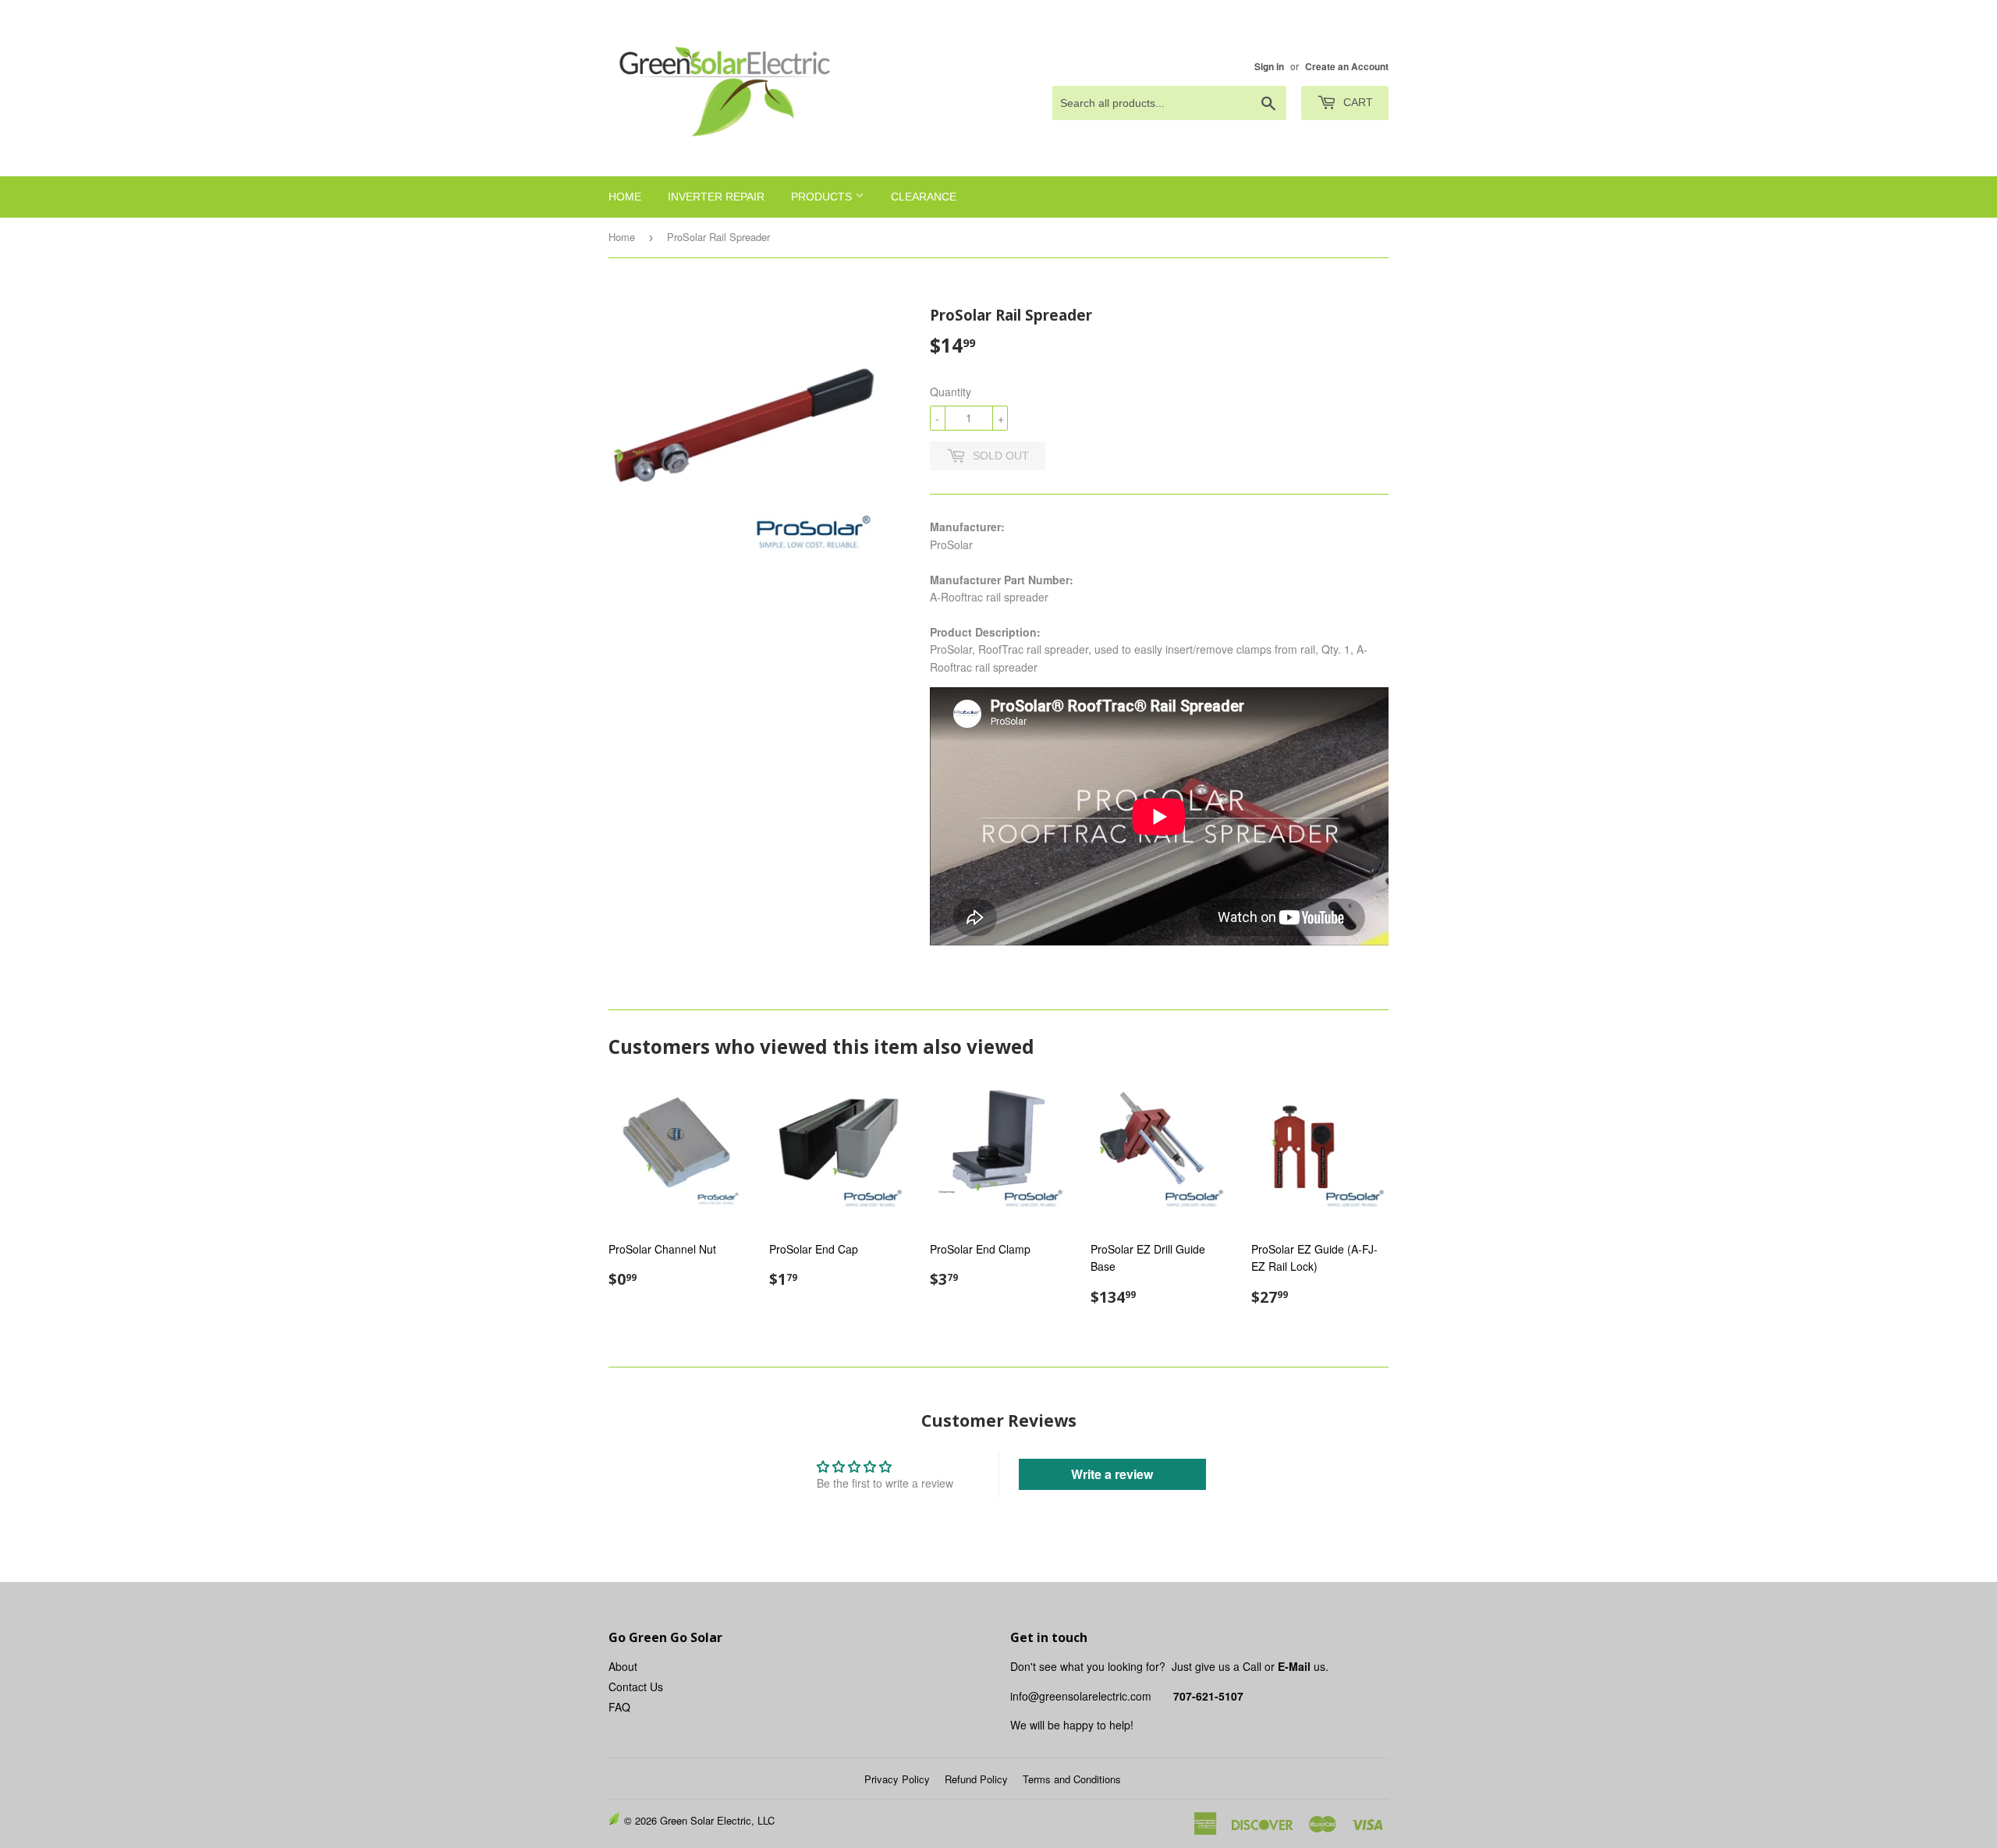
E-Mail (1294, 1666)
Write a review (1112, 1474)
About (623, 1666)
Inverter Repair (716, 197)
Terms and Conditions (1072, 1779)
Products (823, 197)
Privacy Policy (897, 1779)
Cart (1357, 102)
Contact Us (636, 1687)
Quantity (951, 392)
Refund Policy (976, 1779)
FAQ (619, 1707)
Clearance (924, 197)
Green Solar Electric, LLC (717, 1820)
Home (625, 197)
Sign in (1269, 67)
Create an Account (1347, 67)
